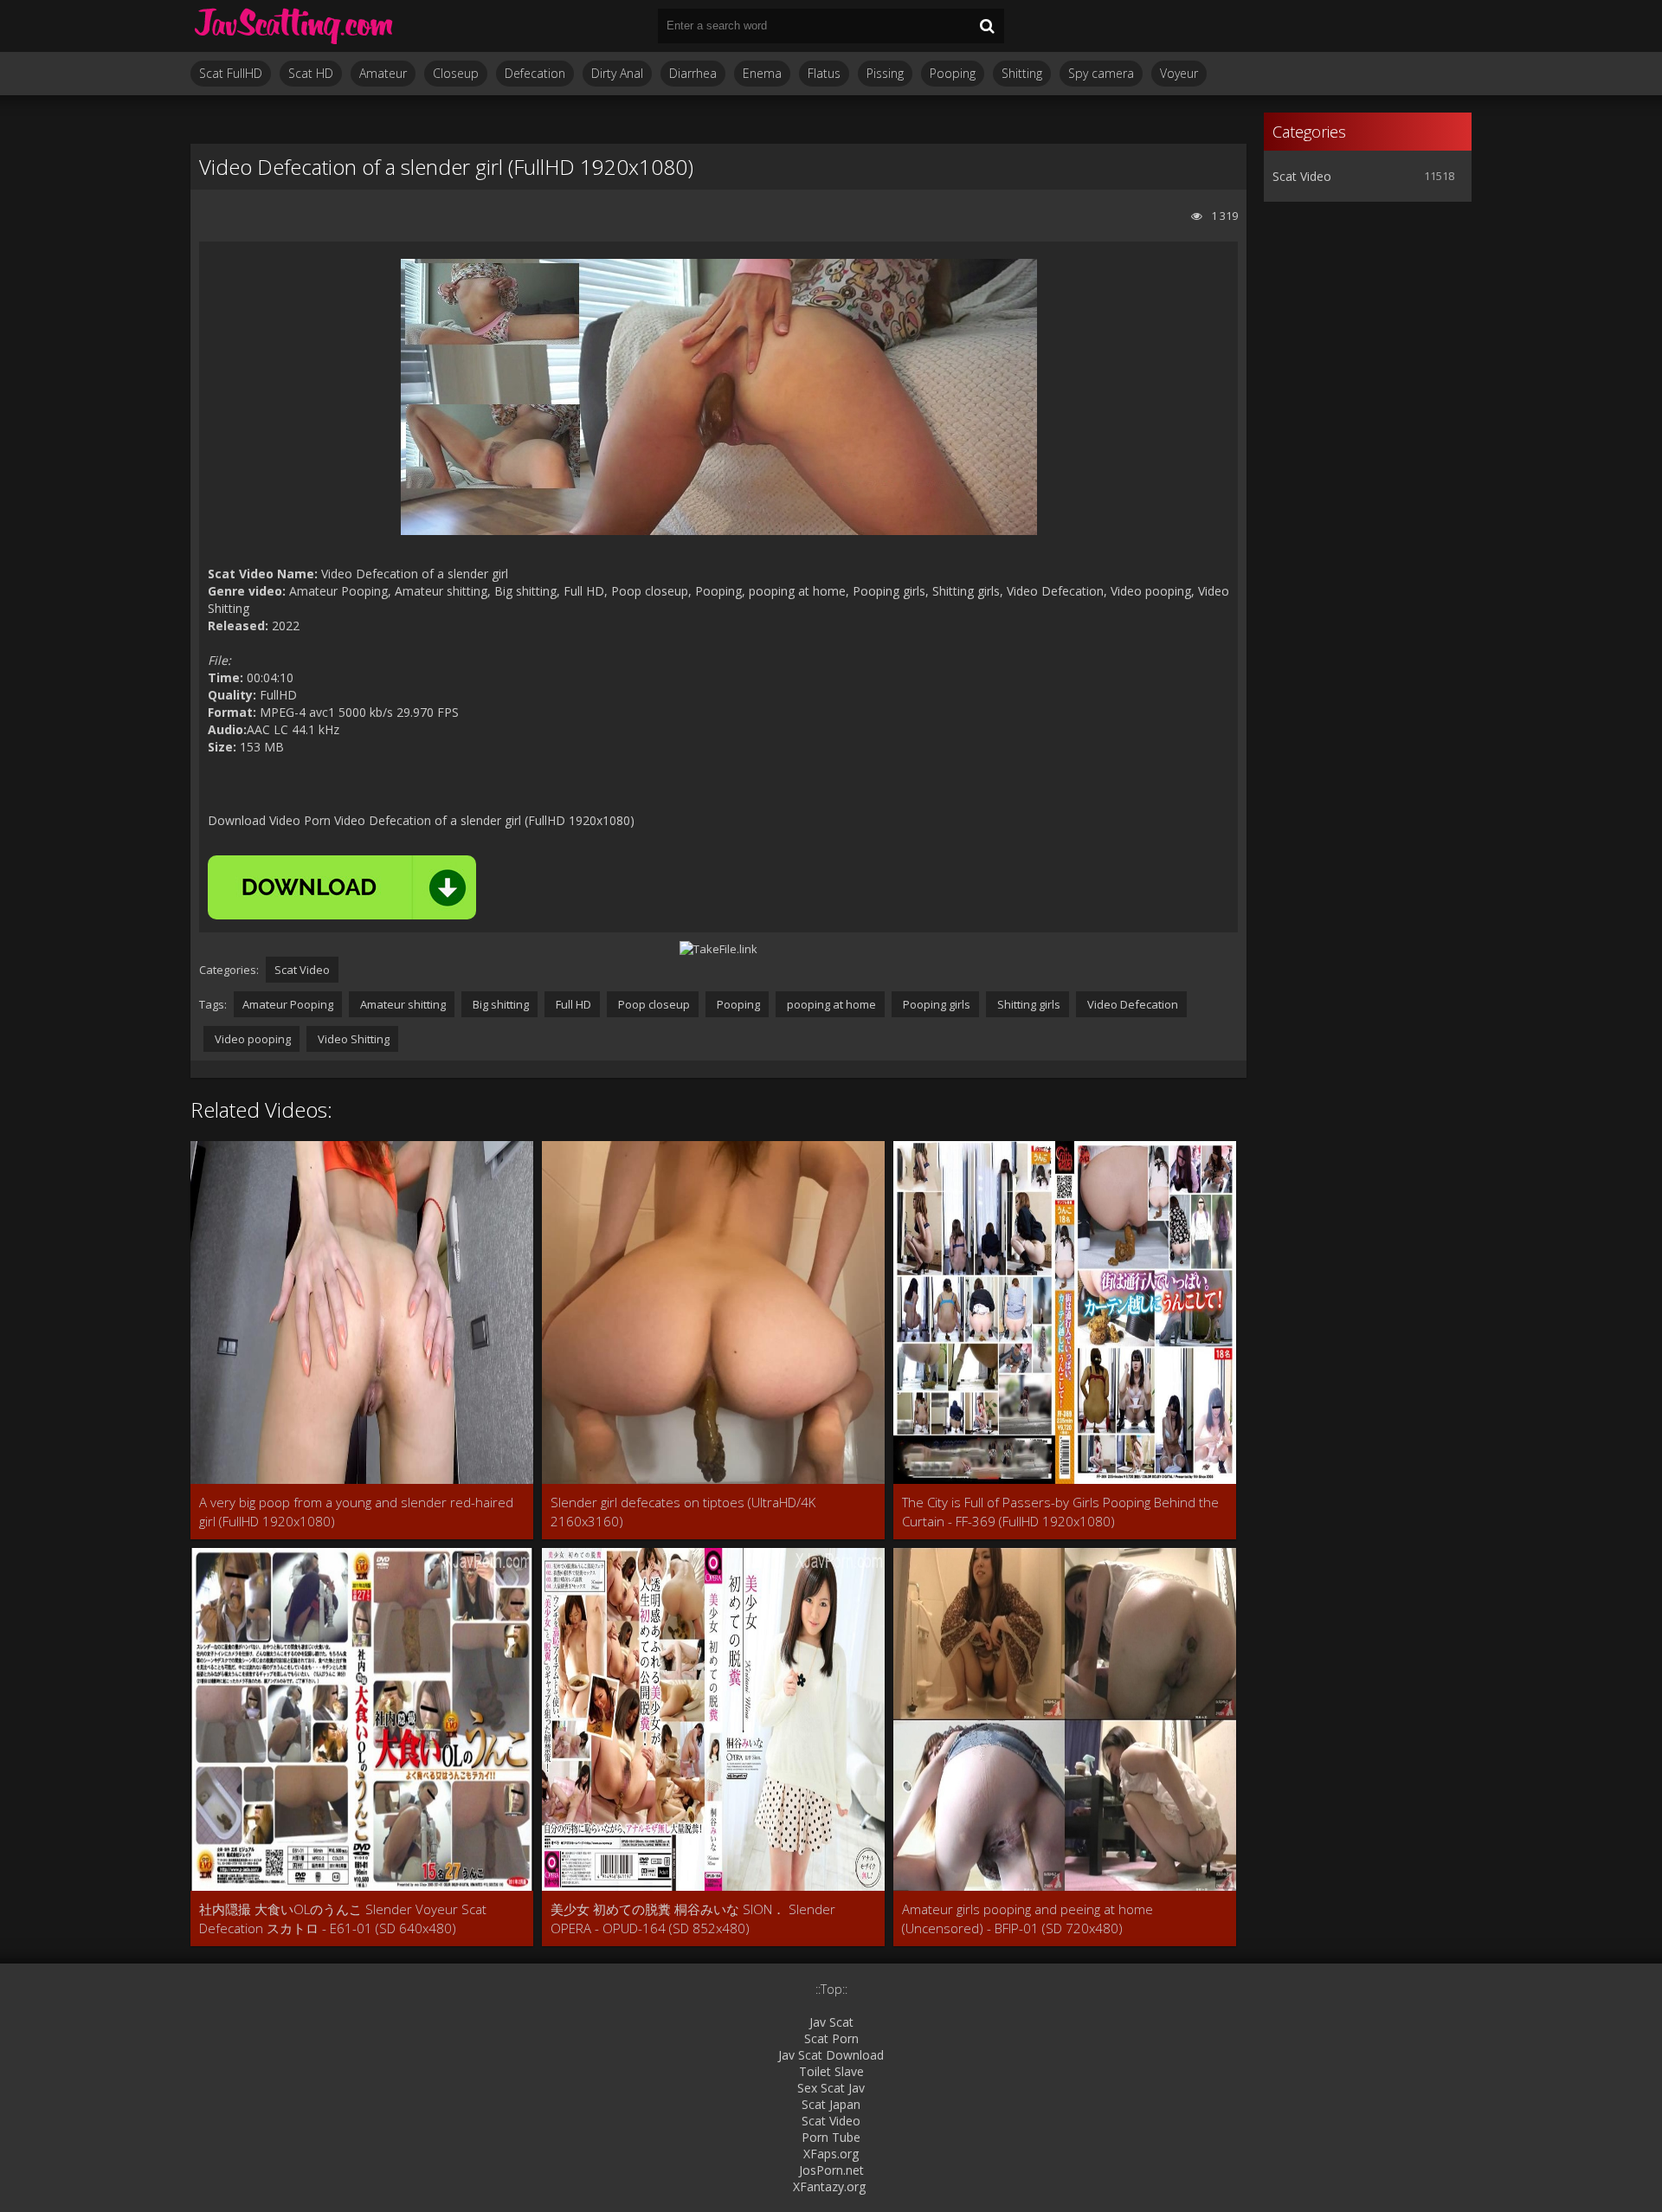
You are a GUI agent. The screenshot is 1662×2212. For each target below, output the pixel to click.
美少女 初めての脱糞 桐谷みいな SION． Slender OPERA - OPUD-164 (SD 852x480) (693, 1919)
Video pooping (251, 1039)
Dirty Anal (617, 73)
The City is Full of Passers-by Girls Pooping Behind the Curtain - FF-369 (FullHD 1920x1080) (1060, 1512)
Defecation (535, 73)
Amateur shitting (402, 1004)
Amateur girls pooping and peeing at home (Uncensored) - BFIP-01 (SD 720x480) (1027, 1919)
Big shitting (499, 1004)
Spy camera (1101, 73)
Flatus (824, 73)
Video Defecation (1131, 1004)
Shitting (1022, 73)
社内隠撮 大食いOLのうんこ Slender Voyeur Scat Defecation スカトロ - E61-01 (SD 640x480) (343, 1919)
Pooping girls (935, 1004)
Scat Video (302, 970)
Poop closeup (653, 1004)
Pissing (885, 73)
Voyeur (1179, 73)
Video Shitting (352, 1039)
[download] (342, 887)
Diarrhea (693, 73)
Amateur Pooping (288, 1004)
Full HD (572, 1004)
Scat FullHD (231, 73)
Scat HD (311, 73)
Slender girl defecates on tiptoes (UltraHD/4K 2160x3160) (683, 1512)
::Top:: (831, 1989)
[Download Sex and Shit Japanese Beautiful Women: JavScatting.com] (294, 26)
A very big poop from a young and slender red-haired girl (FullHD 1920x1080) (356, 1512)
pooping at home (830, 1004)
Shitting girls (1027, 1004)
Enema (762, 73)
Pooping (953, 73)
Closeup (456, 73)
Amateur (383, 73)
